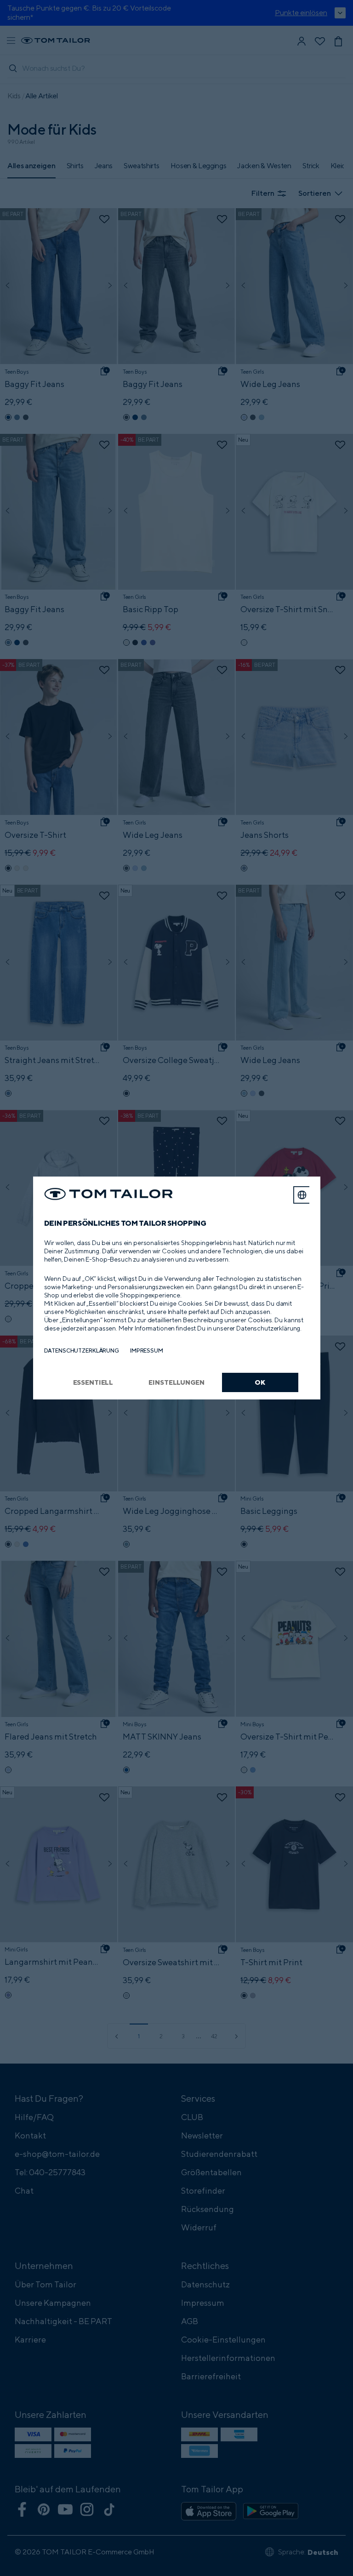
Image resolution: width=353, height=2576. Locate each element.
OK (260, 1382)
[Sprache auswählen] (302, 1195)
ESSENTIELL (93, 1382)
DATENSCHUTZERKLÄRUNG (82, 1351)
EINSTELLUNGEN (176, 1382)
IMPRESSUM (147, 1351)
